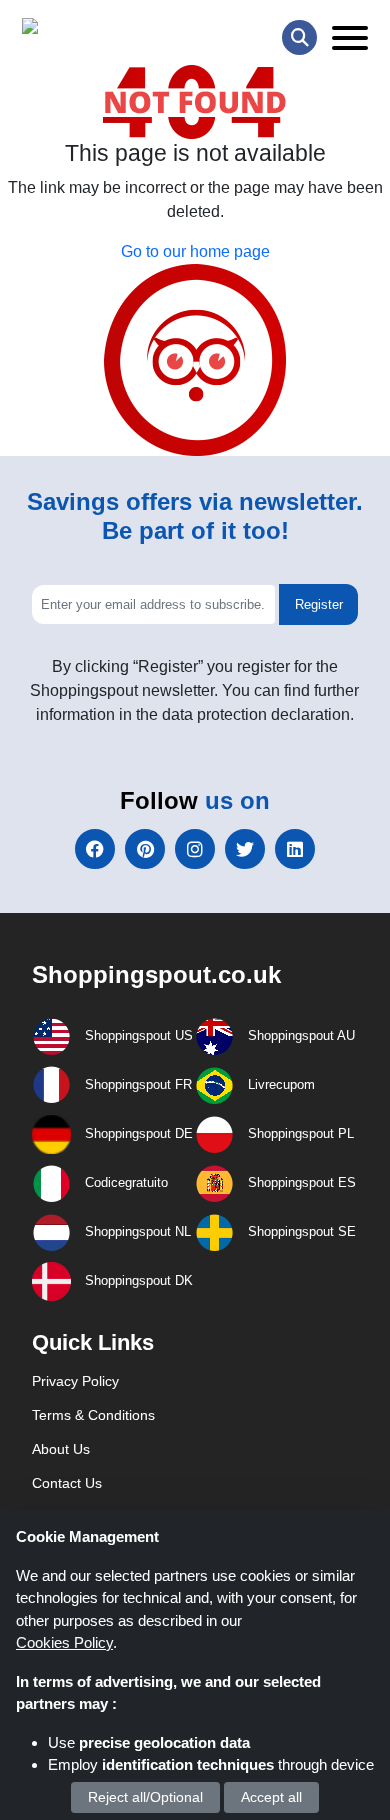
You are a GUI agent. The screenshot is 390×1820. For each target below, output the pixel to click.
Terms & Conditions (93, 1415)
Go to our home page (195, 251)
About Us (61, 1449)
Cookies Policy (64, 1642)
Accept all (271, 1797)
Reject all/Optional (145, 1797)
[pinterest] (145, 849)
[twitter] (245, 849)
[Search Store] (299, 37)
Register (319, 604)
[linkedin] (295, 849)
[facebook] (95, 849)
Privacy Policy (75, 1381)
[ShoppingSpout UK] (99, 30)
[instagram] (195, 849)
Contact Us (67, 1483)
